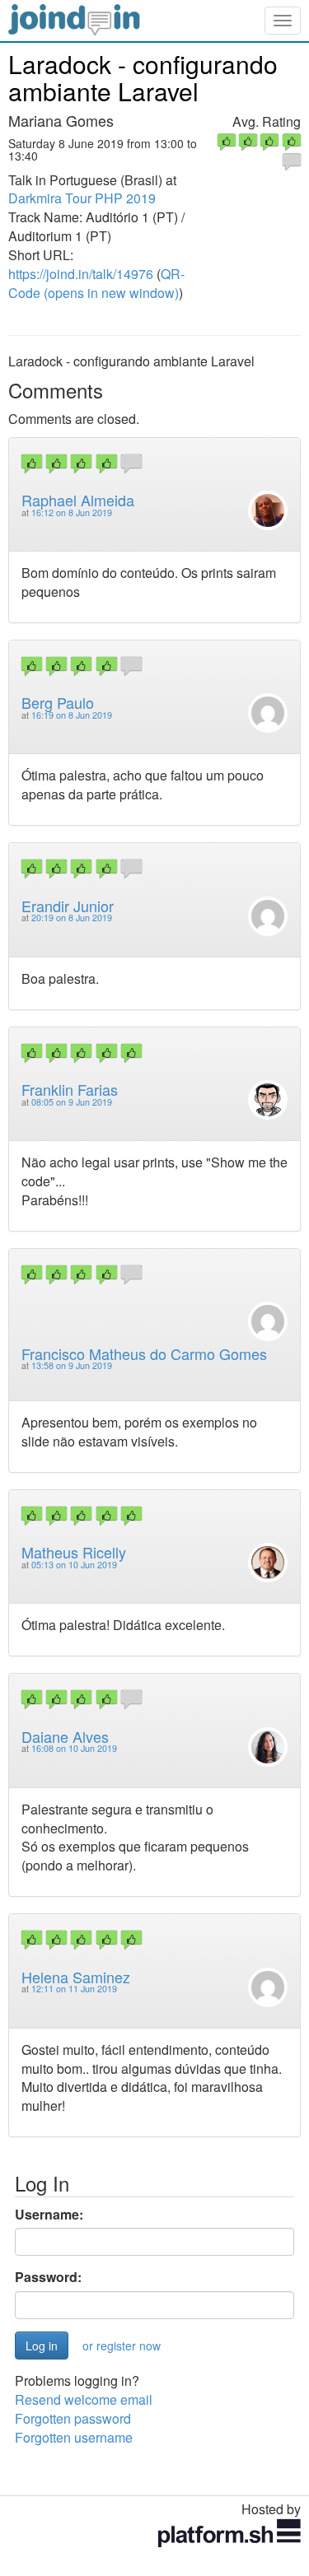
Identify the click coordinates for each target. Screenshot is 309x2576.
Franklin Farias (70, 1089)
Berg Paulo (58, 702)
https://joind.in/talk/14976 (81, 274)
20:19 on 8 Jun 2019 (72, 918)
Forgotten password (73, 2418)
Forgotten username (74, 2437)
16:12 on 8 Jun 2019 (72, 512)
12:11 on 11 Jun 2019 (74, 1989)
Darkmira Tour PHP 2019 (82, 198)
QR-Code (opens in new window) (96, 283)
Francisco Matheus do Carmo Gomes (144, 1353)
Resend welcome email (84, 2399)
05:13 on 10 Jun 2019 (74, 1565)
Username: (49, 2215)
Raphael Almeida (78, 500)
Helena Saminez (76, 1977)
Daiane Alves (65, 1736)
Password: (48, 2277)
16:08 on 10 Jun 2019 (74, 1748)
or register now (122, 2345)
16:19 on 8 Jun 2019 (72, 715)
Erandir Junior (68, 906)
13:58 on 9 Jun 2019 (72, 1365)
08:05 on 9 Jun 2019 (72, 1102)
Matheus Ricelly (74, 1552)
